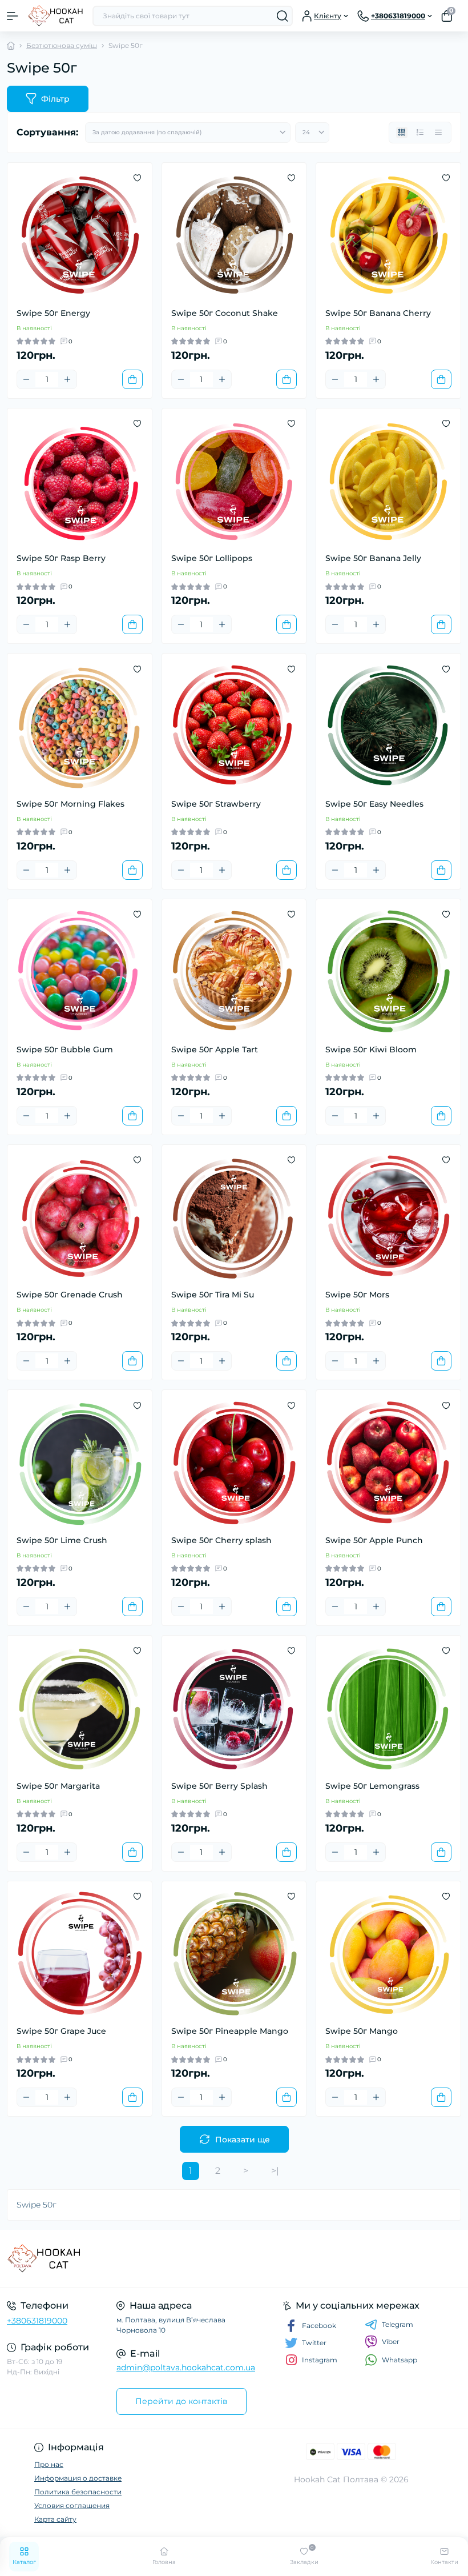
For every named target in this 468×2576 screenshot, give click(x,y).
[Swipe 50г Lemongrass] (388, 1708)
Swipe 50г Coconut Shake (225, 313)
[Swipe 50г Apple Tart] (234, 971)
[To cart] (132, 379)
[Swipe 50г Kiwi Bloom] (388, 971)
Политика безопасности (78, 2492)
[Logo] (55, 16)
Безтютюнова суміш (62, 45)
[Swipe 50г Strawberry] (234, 726)
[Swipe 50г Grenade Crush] (80, 1217)
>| (275, 2171)
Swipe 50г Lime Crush (62, 1540)
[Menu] (13, 16)
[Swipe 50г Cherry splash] (234, 1462)
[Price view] (438, 133)
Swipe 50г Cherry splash (221, 1540)
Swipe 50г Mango (362, 2031)
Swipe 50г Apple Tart (215, 1049)
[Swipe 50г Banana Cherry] (388, 235)
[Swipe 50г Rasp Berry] (80, 481)
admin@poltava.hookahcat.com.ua (186, 2367)
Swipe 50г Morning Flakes (70, 804)
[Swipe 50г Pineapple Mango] (234, 1954)
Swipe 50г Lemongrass (372, 1786)
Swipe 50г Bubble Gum (65, 1049)
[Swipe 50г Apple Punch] (388, 1462)
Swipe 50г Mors (357, 1295)
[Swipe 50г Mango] (388, 1954)
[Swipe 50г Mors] (388, 1217)
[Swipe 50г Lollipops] (234, 481)
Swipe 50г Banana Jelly (373, 558)
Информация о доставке (78, 2478)
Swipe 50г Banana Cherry (378, 313)
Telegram (398, 2324)
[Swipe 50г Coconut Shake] (234, 235)
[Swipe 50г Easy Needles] (388, 726)
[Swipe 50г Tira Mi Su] (234, 1217)
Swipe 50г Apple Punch (374, 1540)
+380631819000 (37, 2321)
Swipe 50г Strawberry (216, 804)
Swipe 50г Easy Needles (374, 804)
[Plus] (67, 379)
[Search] (283, 16)
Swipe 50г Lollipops (212, 558)
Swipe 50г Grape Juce (61, 2031)
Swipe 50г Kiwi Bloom (371, 1049)
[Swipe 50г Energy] (80, 235)
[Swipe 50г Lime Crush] (80, 1462)
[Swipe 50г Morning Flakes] (80, 726)
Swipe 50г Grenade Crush (70, 1295)
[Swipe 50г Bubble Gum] (80, 971)
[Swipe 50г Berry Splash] (234, 1708)
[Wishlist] (137, 178)
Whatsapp (400, 2360)
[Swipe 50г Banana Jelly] (388, 481)
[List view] (420, 133)
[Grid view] (402, 133)
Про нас (49, 2464)
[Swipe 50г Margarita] (80, 1708)
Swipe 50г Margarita (58, 1786)
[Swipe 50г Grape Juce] (80, 1954)
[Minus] (26, 379)
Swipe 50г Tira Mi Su (213, 1295)
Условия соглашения (72, 2505)
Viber (391, 2341)
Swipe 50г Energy (53, 313)
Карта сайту (55, 2519)
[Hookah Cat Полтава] (78, 2258)
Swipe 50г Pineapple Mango (230, 2031)
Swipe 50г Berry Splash (219, 1786)
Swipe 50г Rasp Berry (61, 558)
